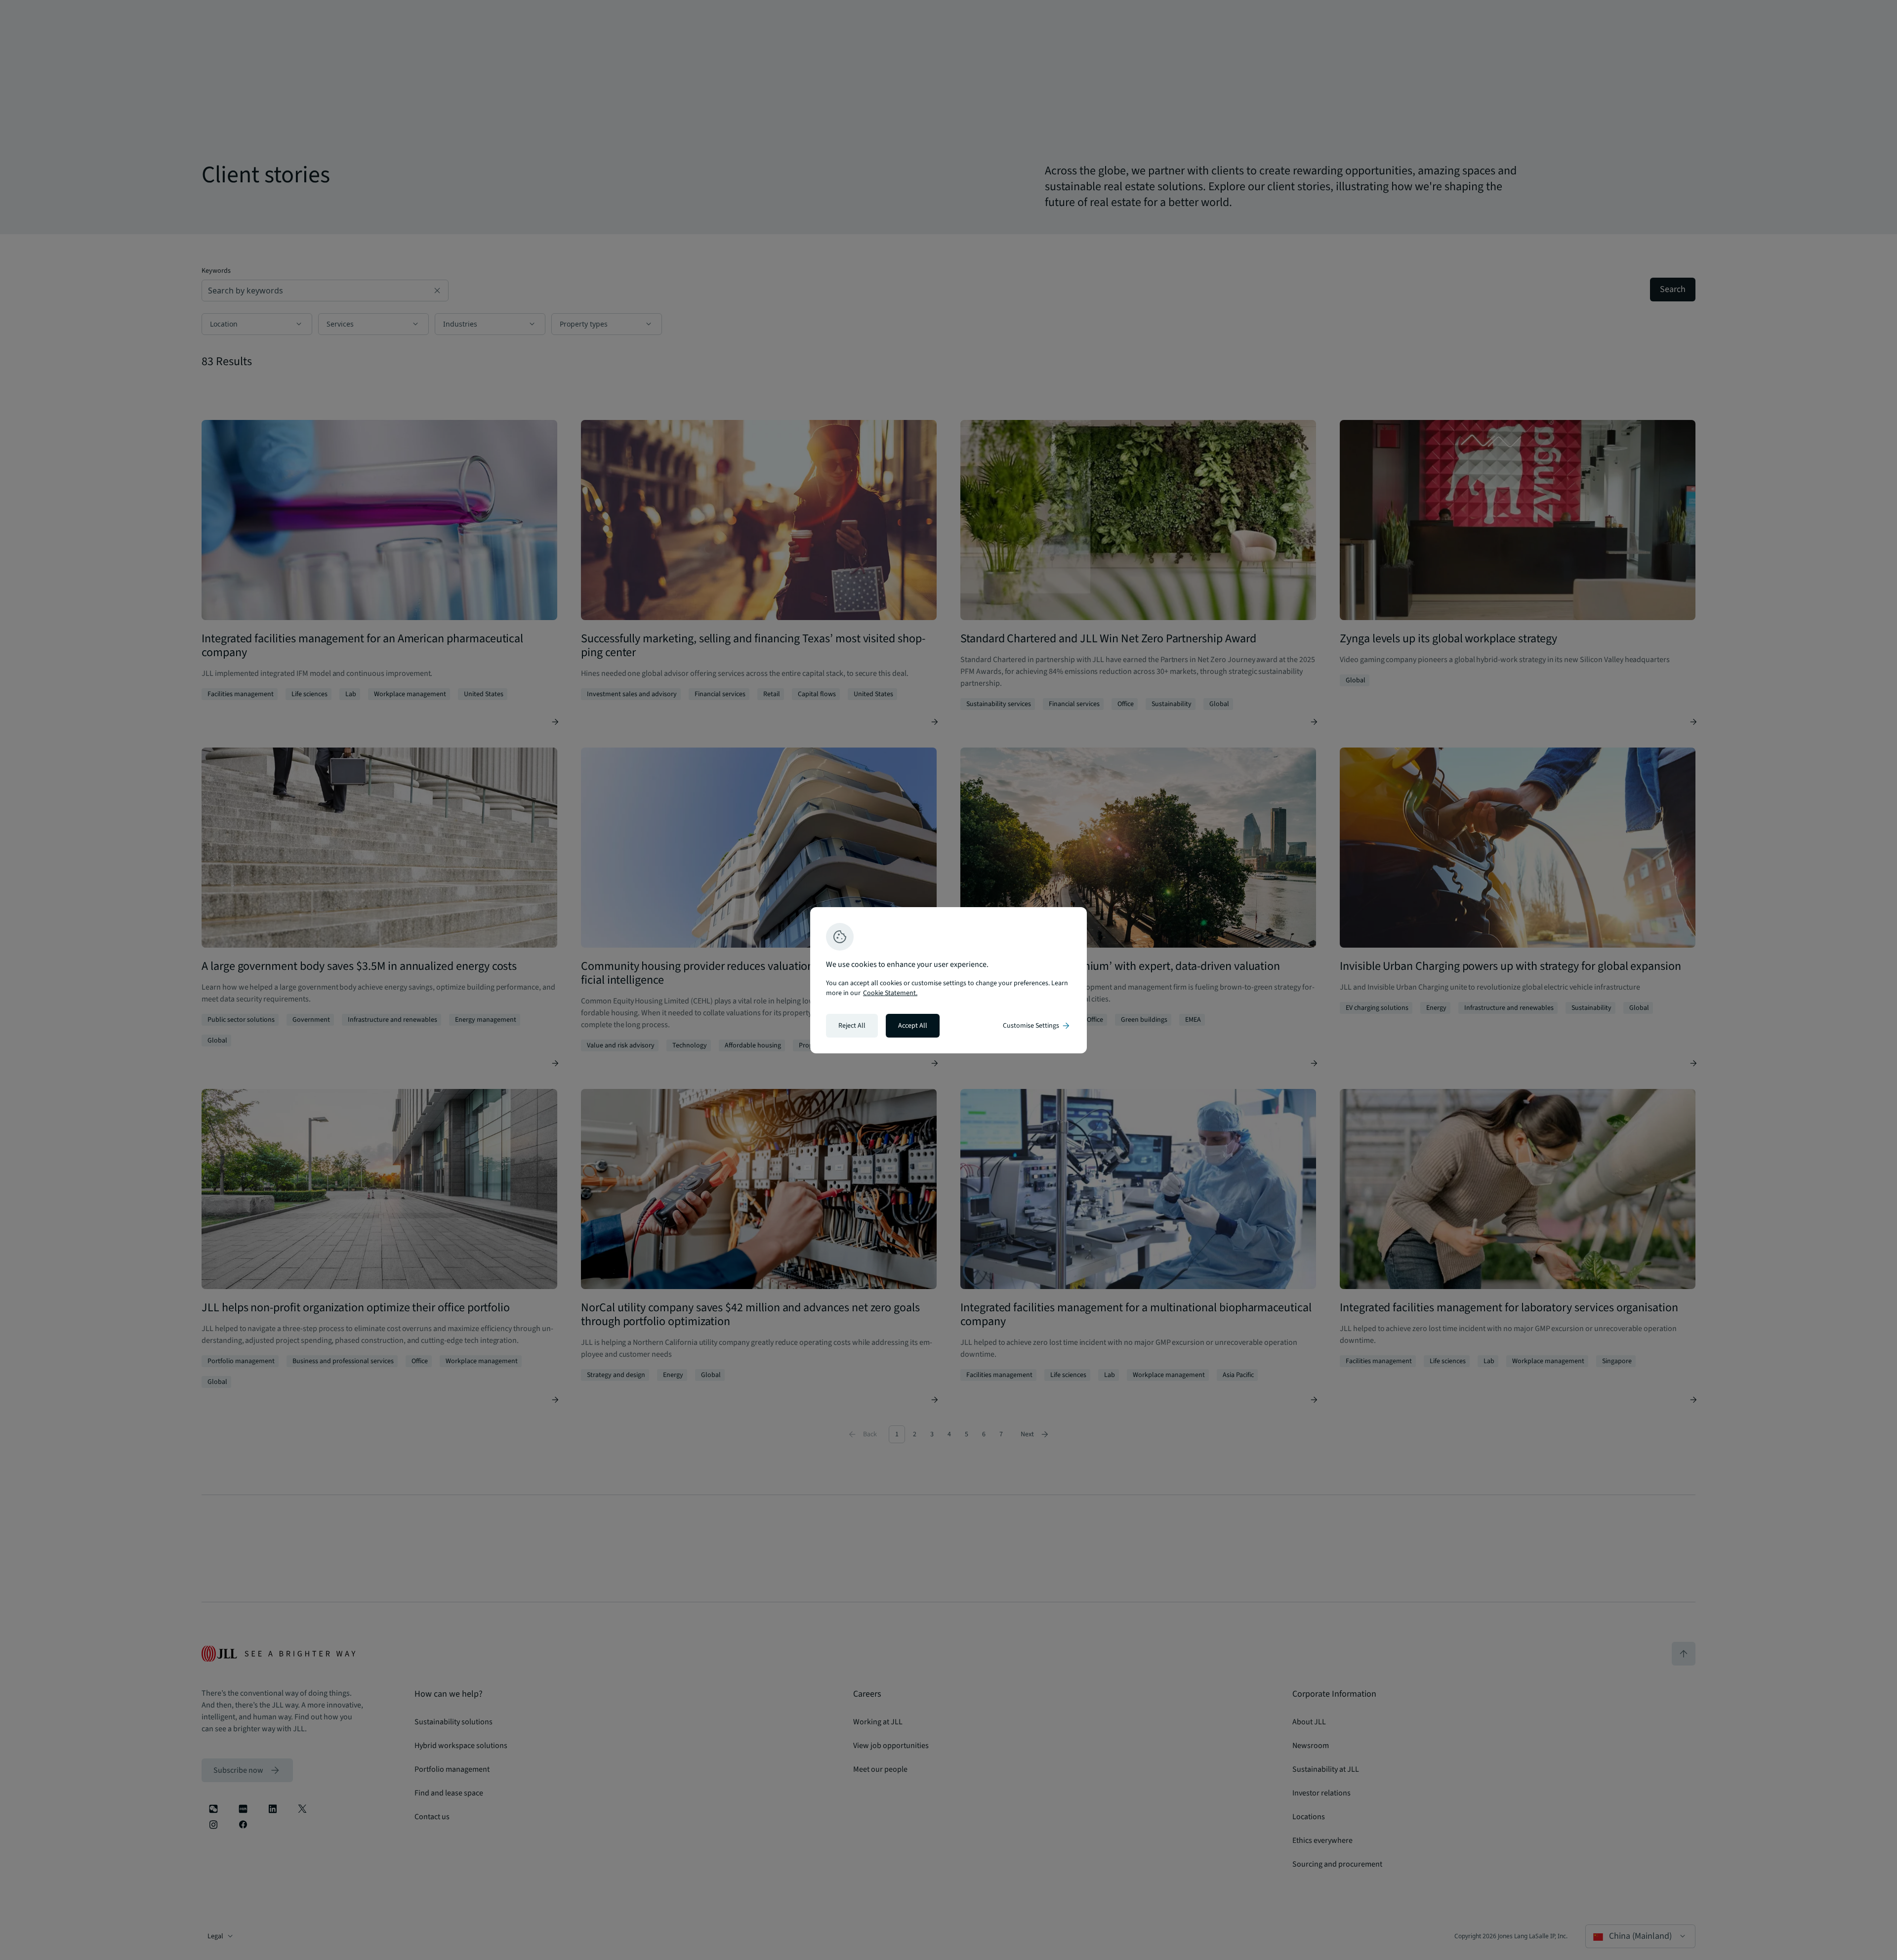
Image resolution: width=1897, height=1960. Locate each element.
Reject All (852, 1026)
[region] (948, 980)
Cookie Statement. (890, 993)
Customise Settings (1037, 1026)
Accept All (913, 1026)
